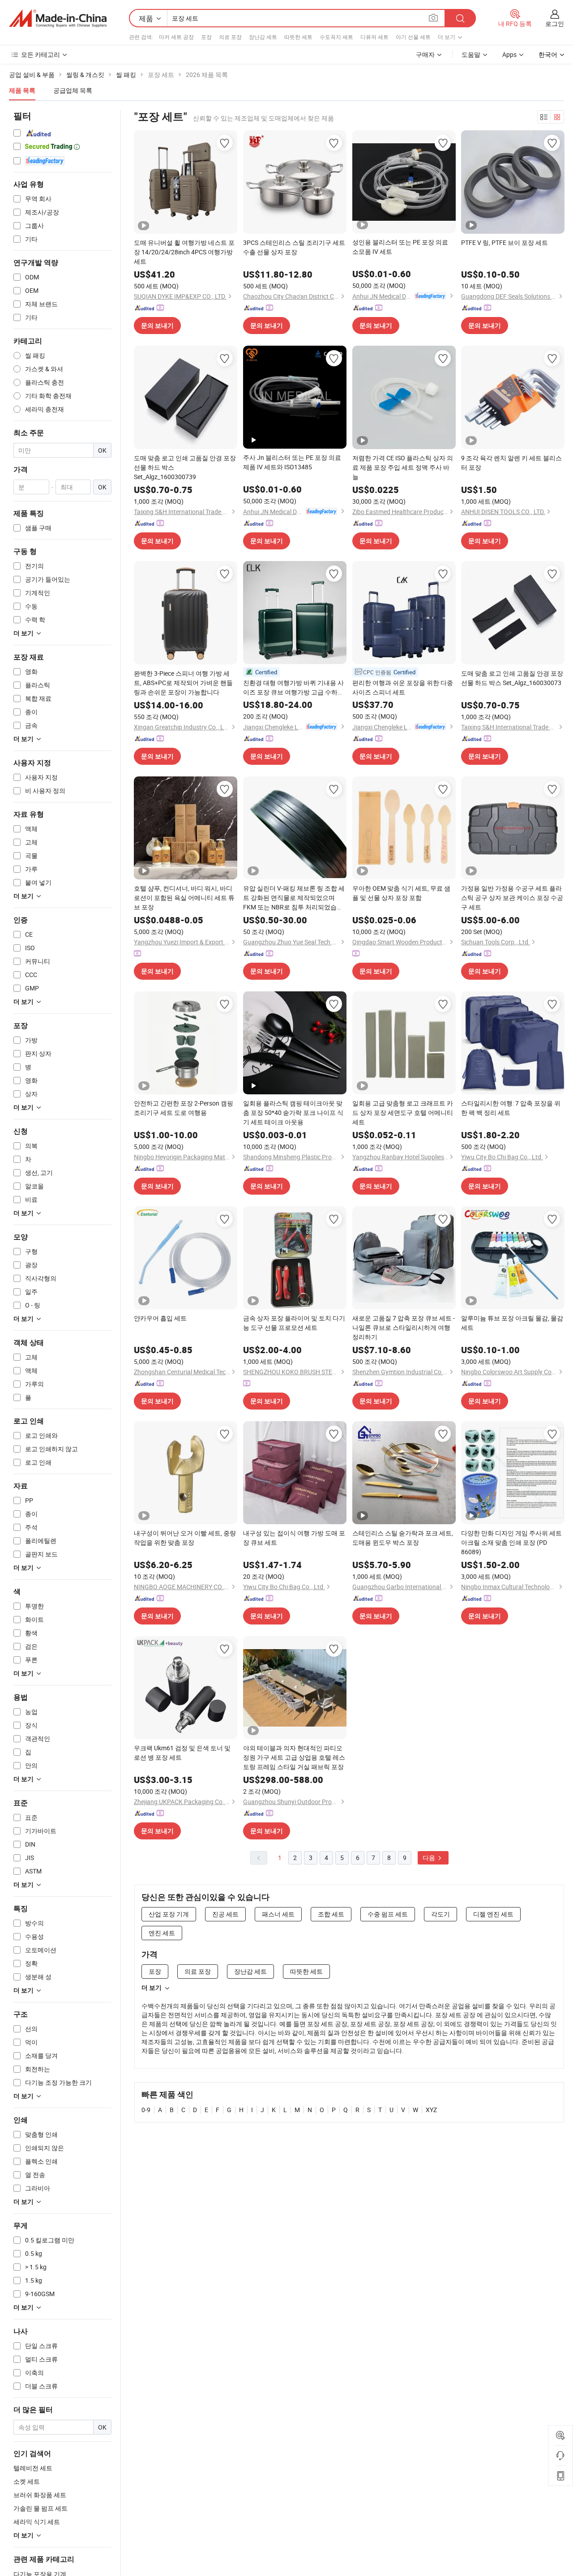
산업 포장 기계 (169, 1914)
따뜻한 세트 (298, 37)
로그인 (555, 24)
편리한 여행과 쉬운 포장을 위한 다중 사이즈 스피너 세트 (403, 687)
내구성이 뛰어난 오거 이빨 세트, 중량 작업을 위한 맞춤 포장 (185, 1538)
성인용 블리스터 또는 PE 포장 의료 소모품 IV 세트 (400, 247)
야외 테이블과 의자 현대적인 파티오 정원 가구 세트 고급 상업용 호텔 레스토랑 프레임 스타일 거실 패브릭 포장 (294, 1757)
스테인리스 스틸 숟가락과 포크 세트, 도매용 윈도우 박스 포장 (403, 1538)
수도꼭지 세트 (336, 37)
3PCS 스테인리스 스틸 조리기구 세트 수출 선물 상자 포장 (294, 247)
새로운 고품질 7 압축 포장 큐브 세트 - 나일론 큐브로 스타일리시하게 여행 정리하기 (404, 1327)
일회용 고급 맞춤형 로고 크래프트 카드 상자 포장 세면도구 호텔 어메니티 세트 (403, 1112)
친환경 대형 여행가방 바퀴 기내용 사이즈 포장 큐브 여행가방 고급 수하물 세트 (293, 688)
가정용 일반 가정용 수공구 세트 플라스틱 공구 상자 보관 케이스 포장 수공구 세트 (512, 898)
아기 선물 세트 (413, 37)
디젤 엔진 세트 (493, 1914)
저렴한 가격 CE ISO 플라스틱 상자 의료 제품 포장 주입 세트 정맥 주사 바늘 (403, 467)
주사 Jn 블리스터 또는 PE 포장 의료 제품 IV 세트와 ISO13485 (292, 462)
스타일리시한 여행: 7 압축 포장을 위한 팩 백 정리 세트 (511, 1108)
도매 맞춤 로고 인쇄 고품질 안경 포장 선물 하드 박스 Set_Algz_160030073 (512, 678)
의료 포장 (230, 37)
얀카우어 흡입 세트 (160, 1318)
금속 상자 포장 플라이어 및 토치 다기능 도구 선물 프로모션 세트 (294, 1323)
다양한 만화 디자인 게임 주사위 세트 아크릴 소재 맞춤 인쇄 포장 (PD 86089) (511, 1542)
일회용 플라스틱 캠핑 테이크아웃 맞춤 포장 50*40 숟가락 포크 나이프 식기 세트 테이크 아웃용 (293, 1112)
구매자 (425, 54)
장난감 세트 (263, 37)
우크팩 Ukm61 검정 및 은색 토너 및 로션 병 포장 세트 (182, 1753)
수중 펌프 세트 (388, 1914)
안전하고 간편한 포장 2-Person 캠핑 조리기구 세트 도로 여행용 (184, 1108)
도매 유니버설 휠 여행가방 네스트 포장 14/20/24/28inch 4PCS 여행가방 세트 (184, 252)
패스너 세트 (278, 1914)
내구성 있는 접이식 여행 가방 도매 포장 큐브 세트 (294, 1538)
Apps (509, 54)
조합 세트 (331, 1914)
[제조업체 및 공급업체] (58, 18)
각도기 (440, 1914)
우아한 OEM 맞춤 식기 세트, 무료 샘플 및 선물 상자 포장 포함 (401, 893)
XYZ (431, 2110)
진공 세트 (225, 1914)
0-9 (146, 2110)
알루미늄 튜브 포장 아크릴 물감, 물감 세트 (512, 1323)
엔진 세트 (162, 1933)
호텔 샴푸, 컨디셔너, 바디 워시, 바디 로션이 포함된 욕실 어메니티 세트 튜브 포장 (184, 898)
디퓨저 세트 (374, 37)
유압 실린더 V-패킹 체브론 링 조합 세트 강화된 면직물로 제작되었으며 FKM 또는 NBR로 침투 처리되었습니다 (294, 898)
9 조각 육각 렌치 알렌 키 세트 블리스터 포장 (511, 463)
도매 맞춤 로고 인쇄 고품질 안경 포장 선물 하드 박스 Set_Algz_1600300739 (185, 467)
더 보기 (152, 1988)
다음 (430, 1858)
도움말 (471, 54)
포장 (206, 37)
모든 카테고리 (41, 54)
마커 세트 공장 (176, 37)
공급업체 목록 (73, 90)
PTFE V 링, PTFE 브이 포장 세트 (505, 242)
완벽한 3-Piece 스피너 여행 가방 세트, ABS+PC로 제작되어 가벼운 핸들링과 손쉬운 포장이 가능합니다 (183, 683)
